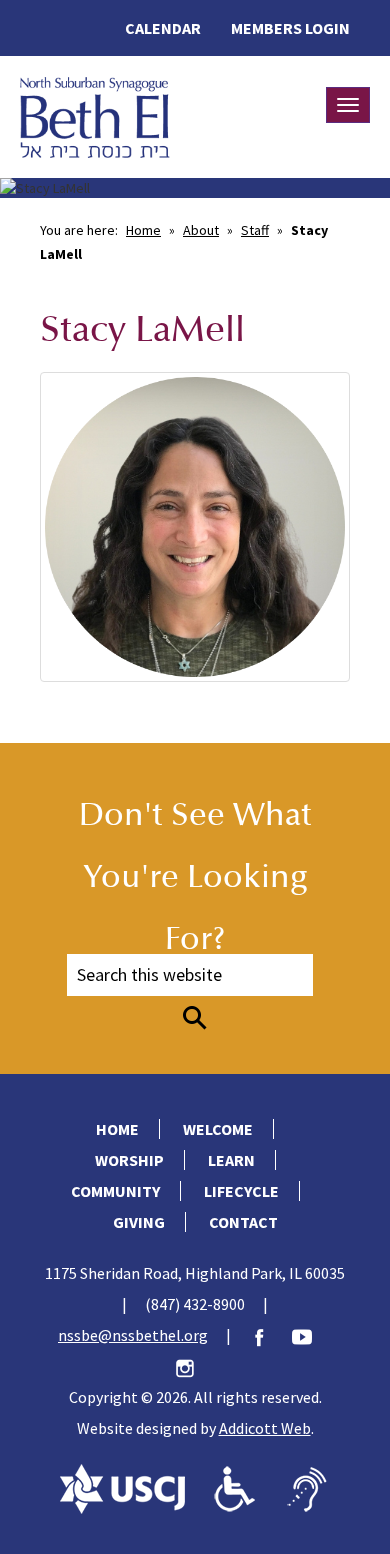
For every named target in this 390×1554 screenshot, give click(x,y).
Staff (255, 230)
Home (143, 230)
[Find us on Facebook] (269, 1335)
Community (115, 1191)
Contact (243, 1222)
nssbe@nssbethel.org (133, 1335)
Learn (231, 1160)
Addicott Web (265, 1428)
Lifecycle (241, 1191)
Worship (129, 1160)
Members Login (290, 28)
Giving (139, 1222)
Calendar (163, 28)
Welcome (218, 1129)
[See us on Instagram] (195, 1366)
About (201, 230)
